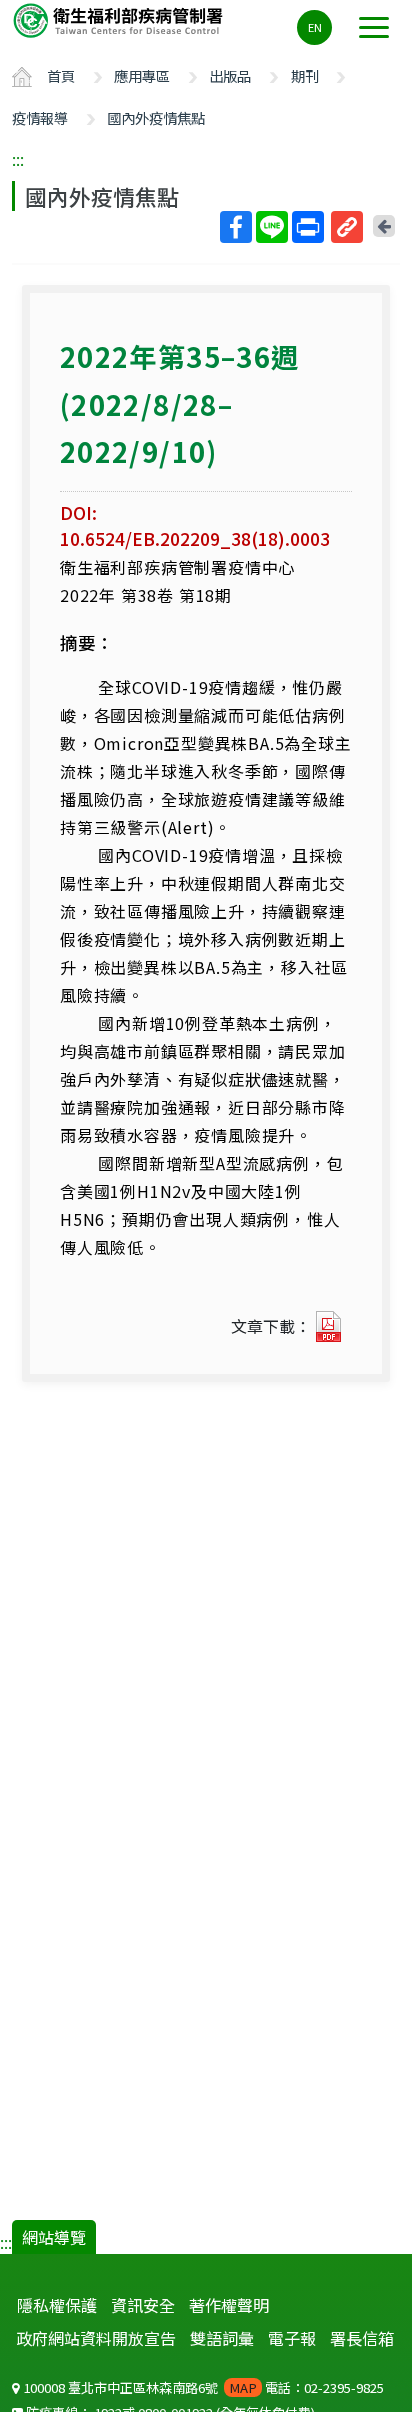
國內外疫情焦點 (156, 117)
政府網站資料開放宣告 (96, 2338)
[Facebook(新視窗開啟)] (236, 227)
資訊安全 (143, 2305)
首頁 (61, 75)
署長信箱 (362, 2338)
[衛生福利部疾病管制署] (120, 19)
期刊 (305, 75)
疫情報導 (40, 117)
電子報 (292, 2338)
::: (18, 159)
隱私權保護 (57, 2305)
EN (315, 27)
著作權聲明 (229, 2305)
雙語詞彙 (222, 2338)
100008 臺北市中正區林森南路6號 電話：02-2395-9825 (202, 2387)
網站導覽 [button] (54, 2237)
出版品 (230, 75)
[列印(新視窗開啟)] (308, 227)
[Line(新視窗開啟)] (272, 227)
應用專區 (142, 75)
